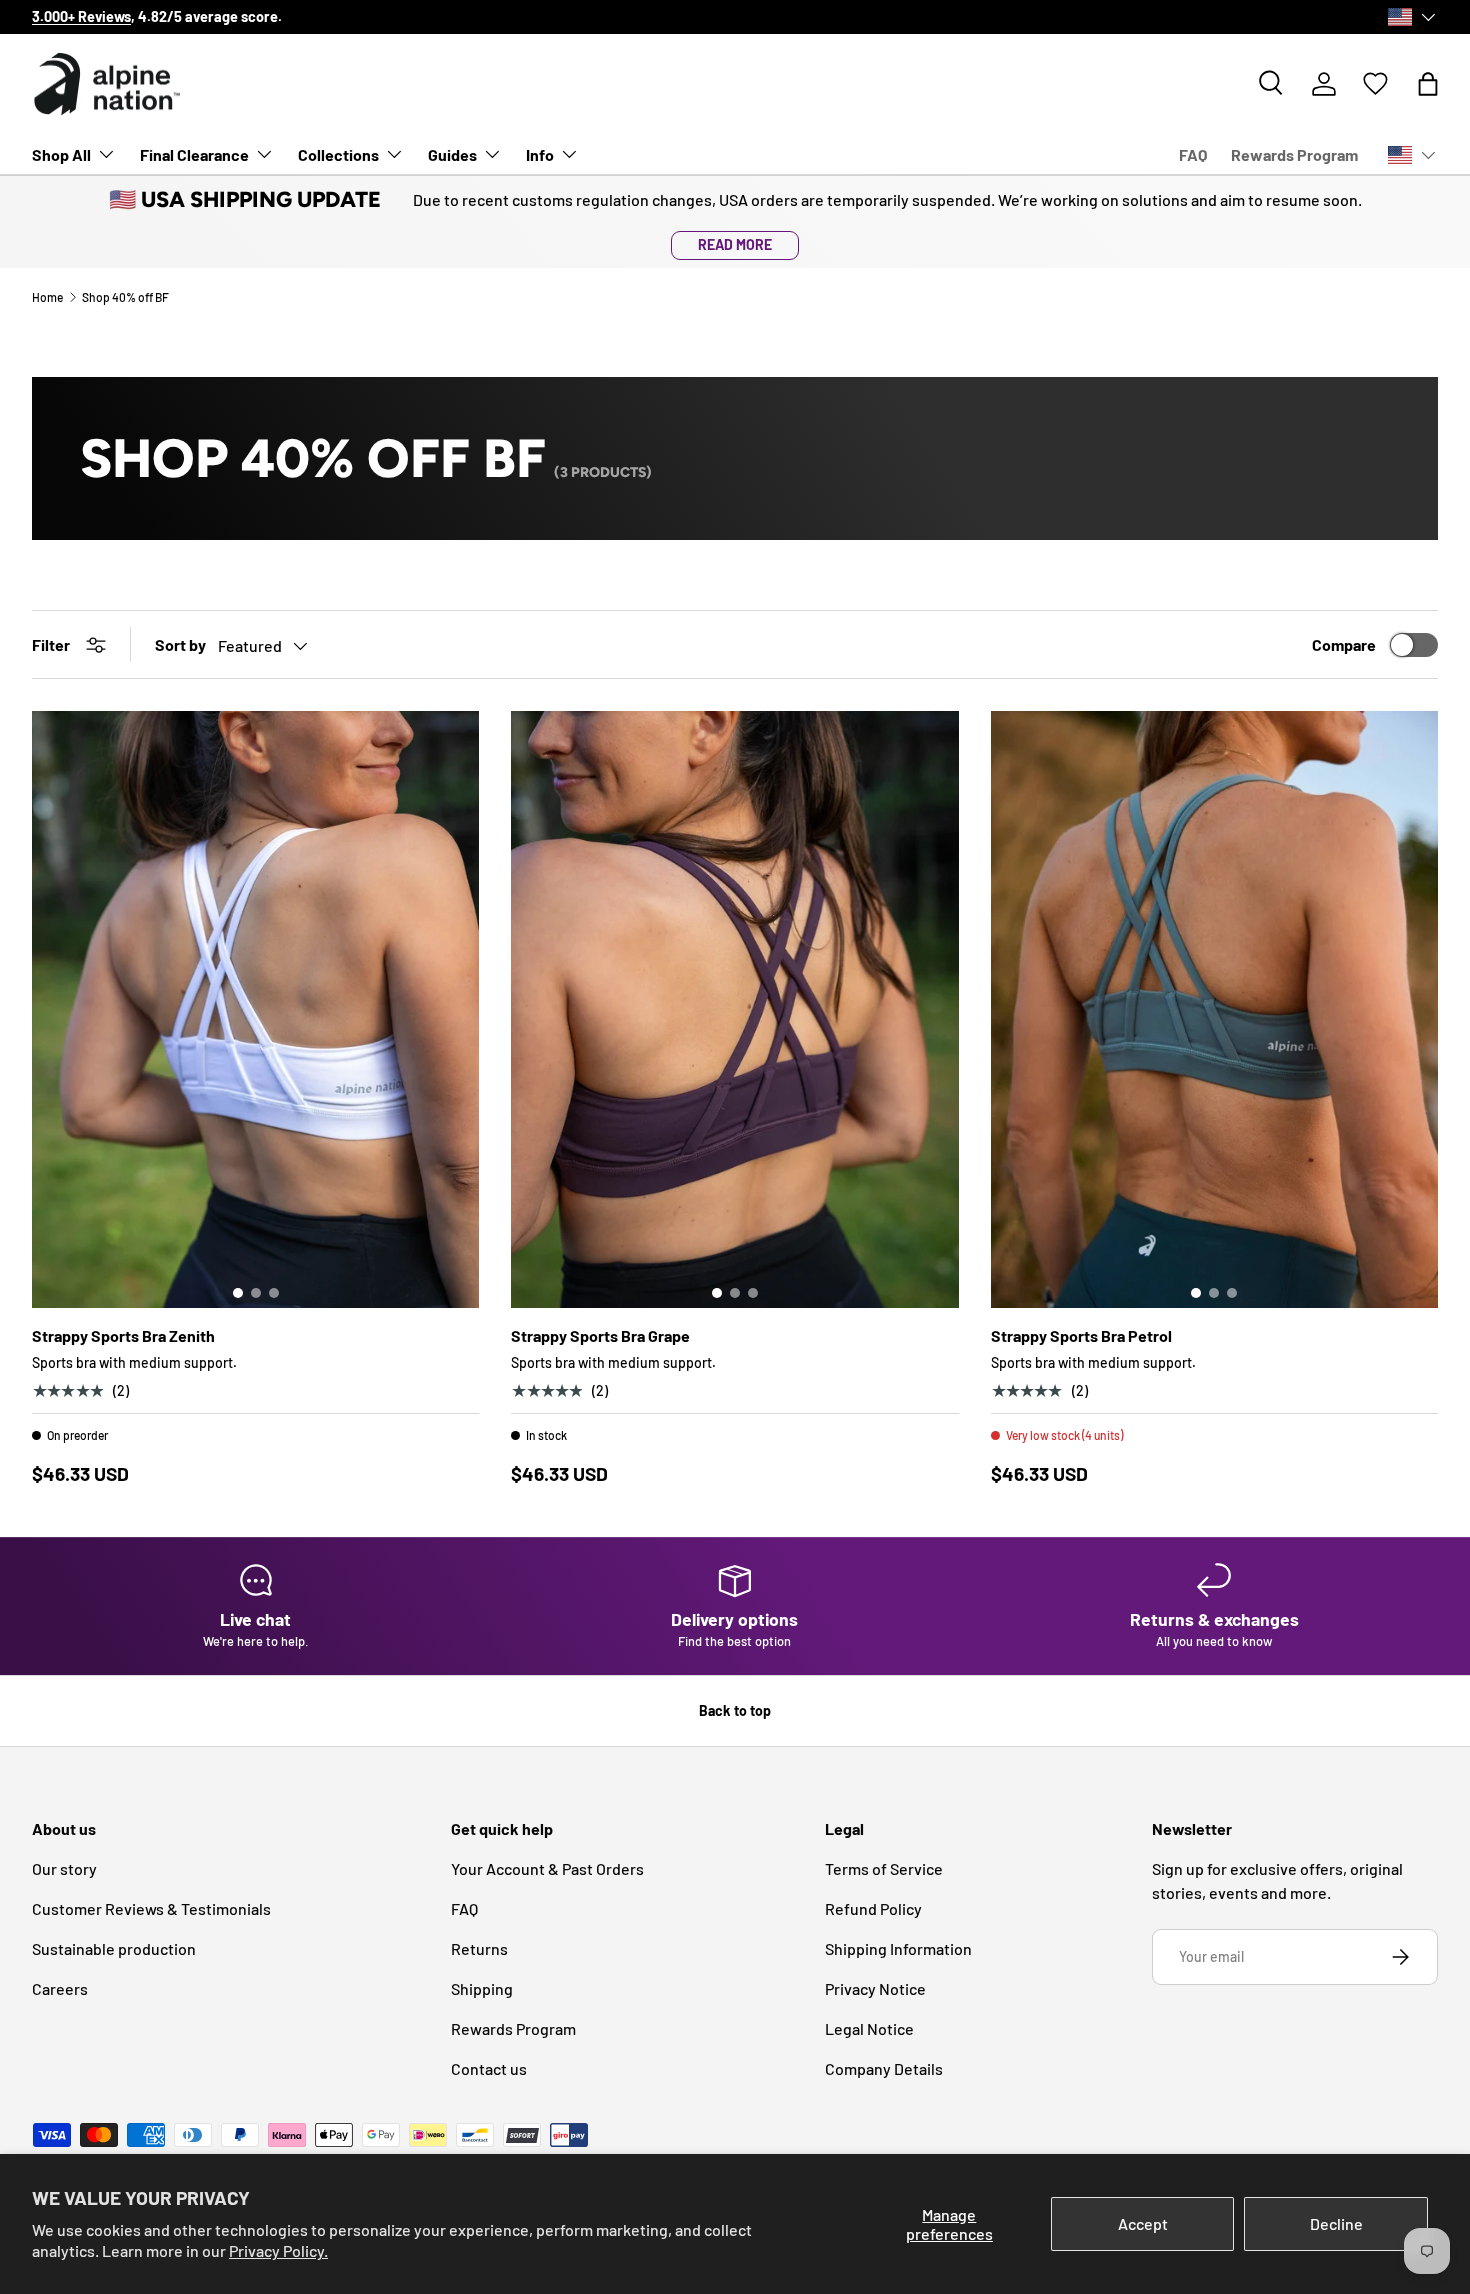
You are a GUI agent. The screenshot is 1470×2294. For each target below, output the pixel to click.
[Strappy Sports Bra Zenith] (255, 1009)
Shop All (61, 154)
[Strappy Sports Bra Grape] (734, 1009)
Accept (1143, 2223)
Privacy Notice (875, 1988)
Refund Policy (873, 1908)
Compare (1344, 644)
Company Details (884, 2068)
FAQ (1193, 154)
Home (47, 297)
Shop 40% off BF (125, 297)
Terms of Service (884, 1868)
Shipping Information (898, 1948)
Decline (1336, 2223)
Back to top (735, 1710)
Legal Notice (869, 2028)
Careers (60, 1988)
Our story (64, 1868)
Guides (452, 154)
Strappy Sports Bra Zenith (123, 1335)
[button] (1428, 84)
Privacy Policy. (278, 2250)
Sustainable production (114, 1948)
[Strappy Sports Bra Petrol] (1214, 1009)
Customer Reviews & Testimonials (151, 1908)
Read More (735, 244)
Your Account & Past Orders (547, 1868)
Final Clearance (194, 154)
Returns (479, 1948)
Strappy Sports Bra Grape (600, 1335)
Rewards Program (1294, 154)
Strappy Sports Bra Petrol (1081, 1335)
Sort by (180, 644)
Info (540, 154)
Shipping (482, 1988)
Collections (338, 154)
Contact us (489, 2068)
